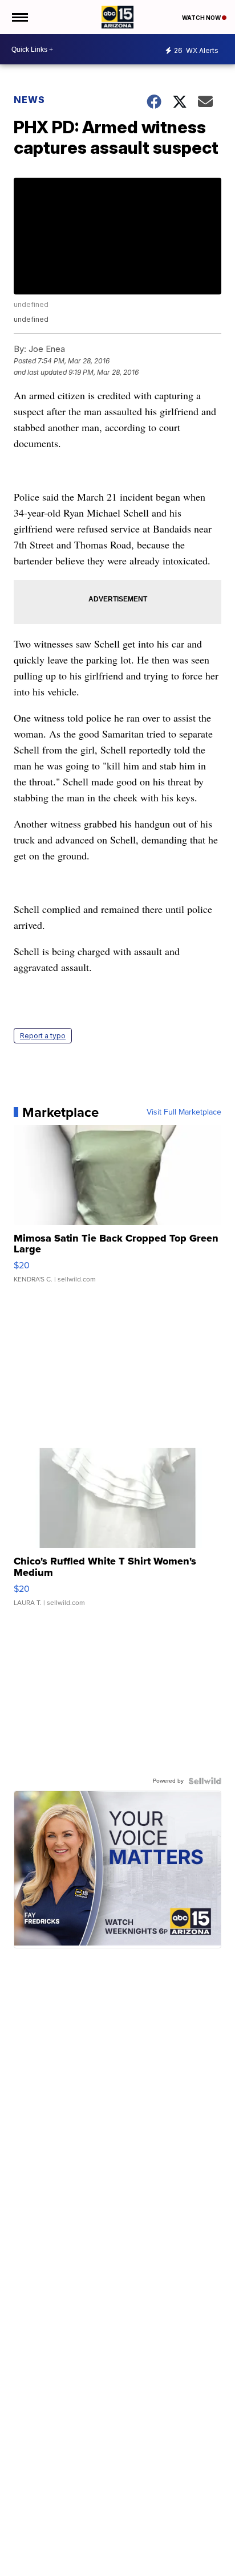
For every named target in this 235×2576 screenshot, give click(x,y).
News (29, 100)
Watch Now (202, 18)
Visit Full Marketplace (184, 1112)
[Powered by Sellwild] (205, 1781)
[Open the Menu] (19, 17)
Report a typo (43, 1036)
